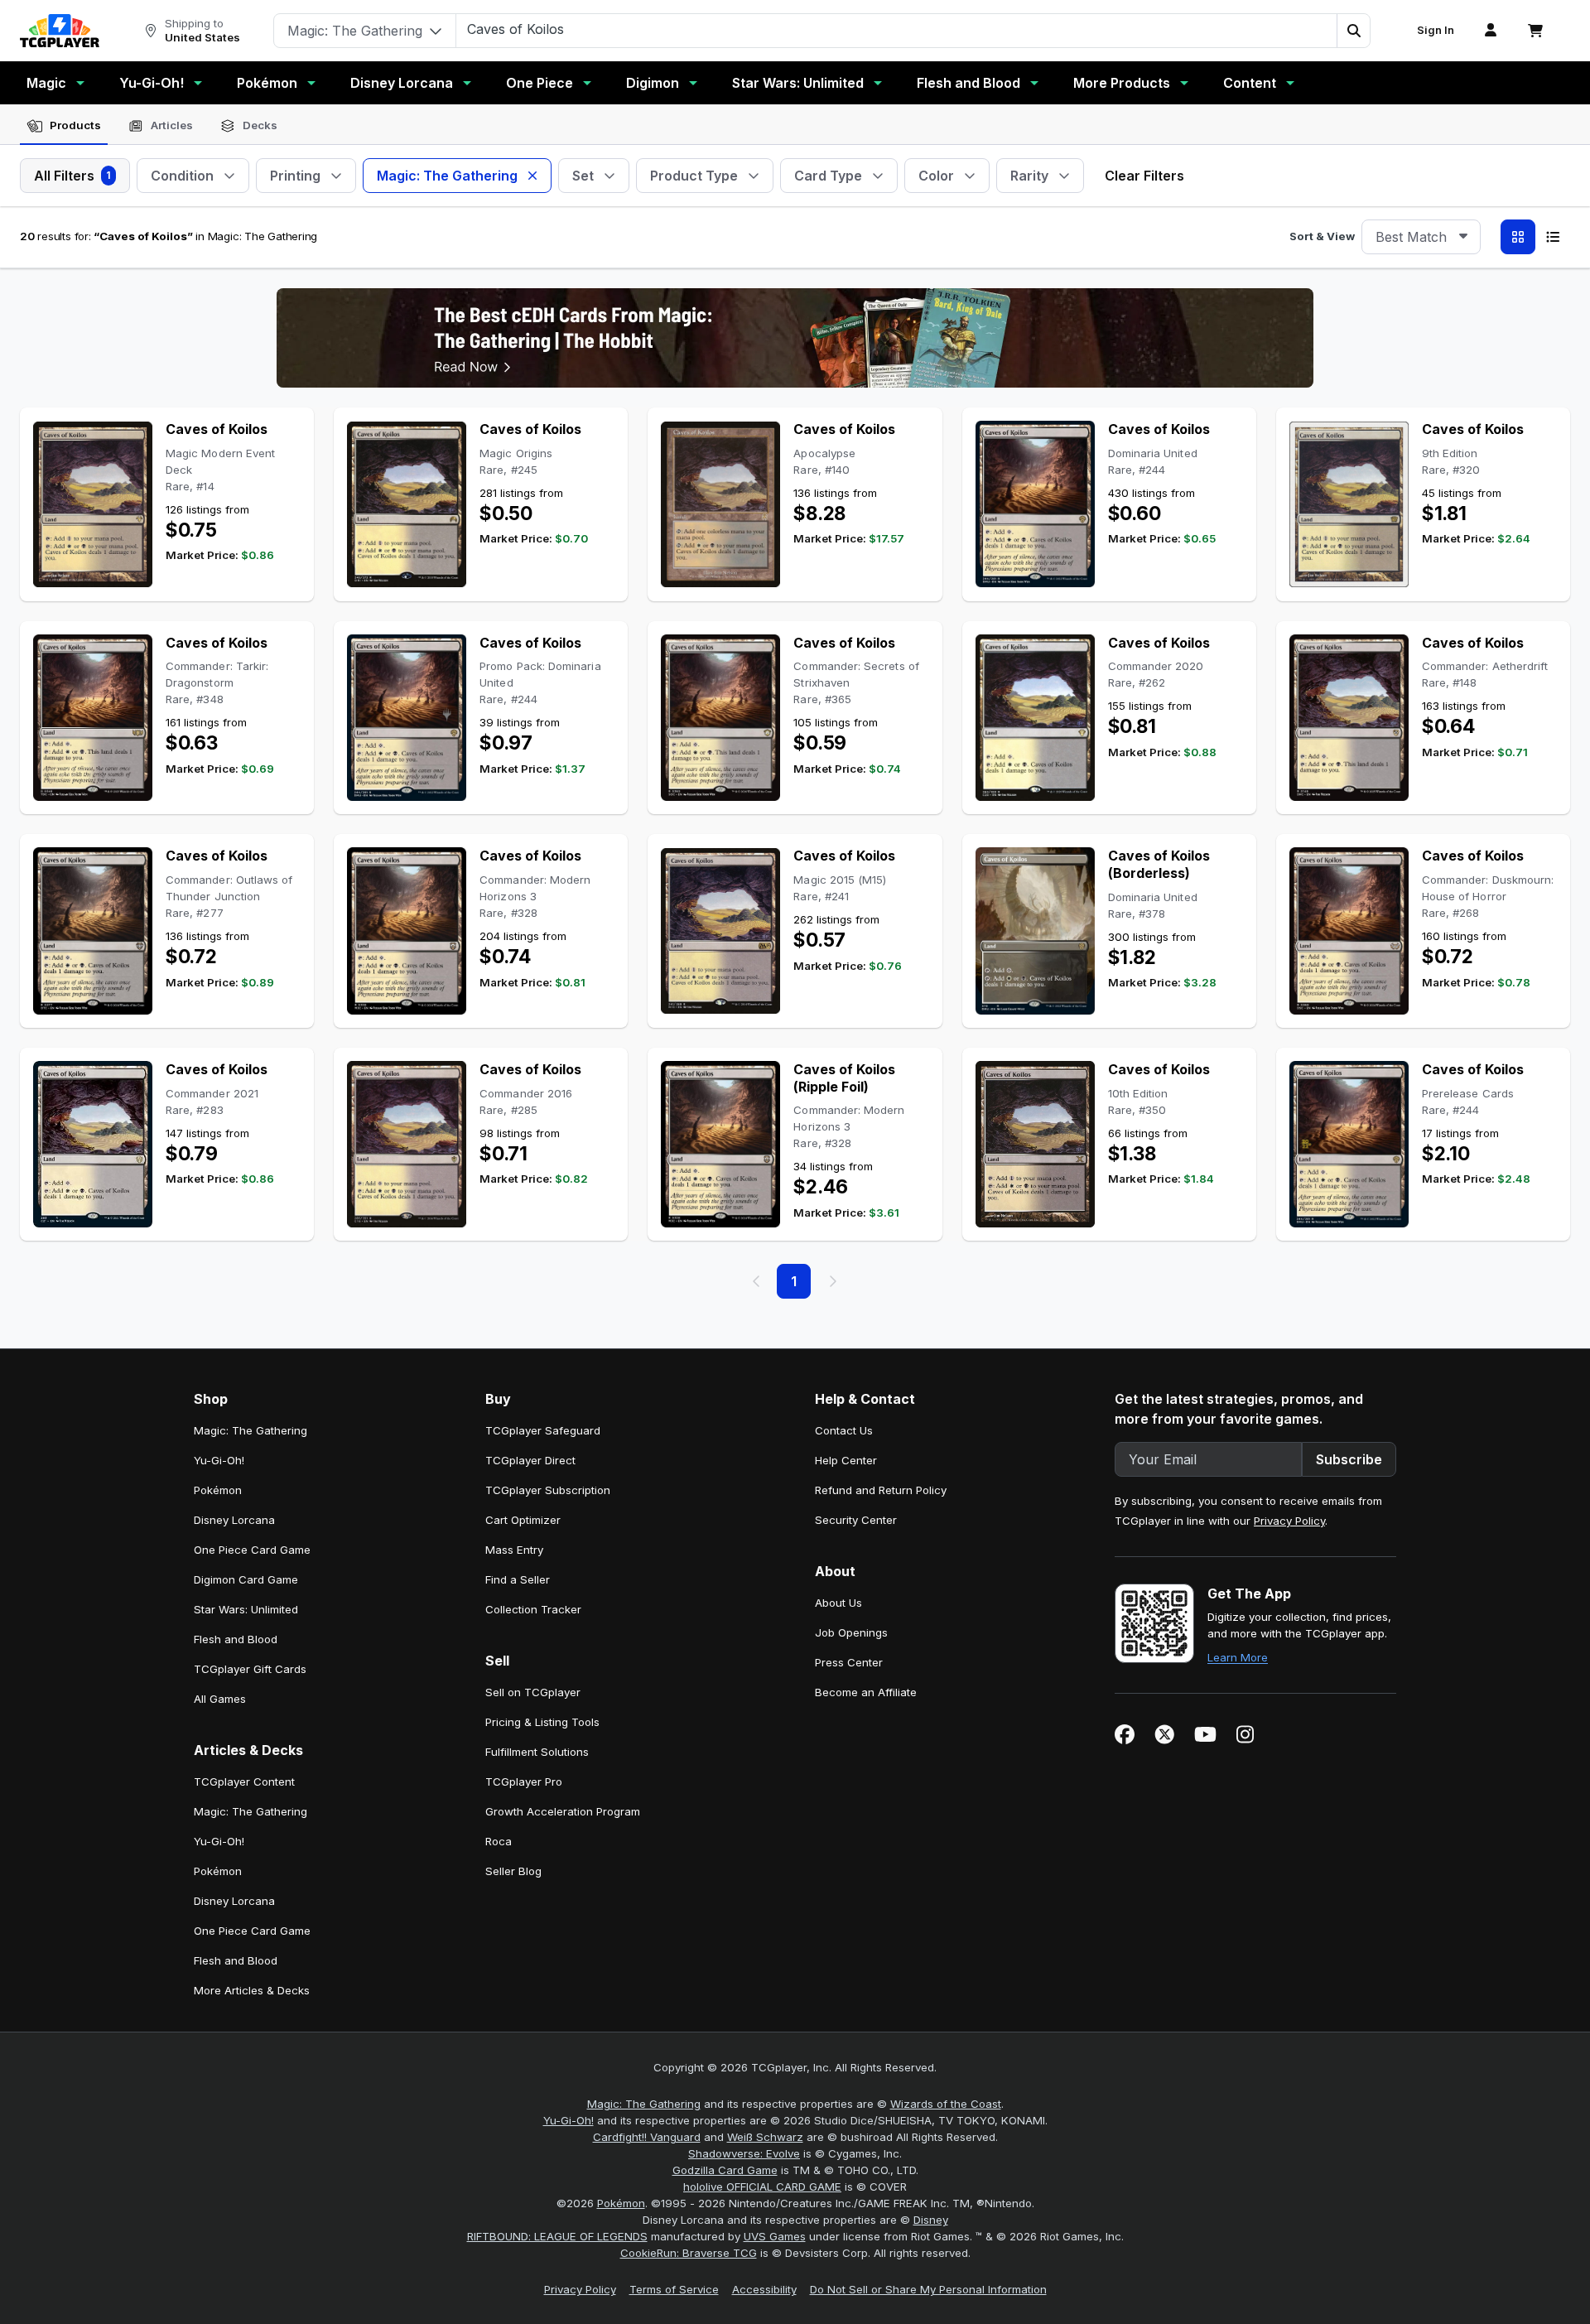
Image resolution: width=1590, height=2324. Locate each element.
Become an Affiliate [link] (866, 1692)
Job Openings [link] (851, 1632)
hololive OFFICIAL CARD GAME (762, 2187)
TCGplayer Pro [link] (524, 1782)
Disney (931, 2220)
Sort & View (1322, 236)
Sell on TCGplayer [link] (533, 1692)
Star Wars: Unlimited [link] (246, 1609)
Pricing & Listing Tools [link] (542, 1722)
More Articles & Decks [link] (252, 1990)
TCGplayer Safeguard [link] (543, 1430)
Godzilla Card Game (725, 2170)
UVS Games (775, 2236)
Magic (46, 83)
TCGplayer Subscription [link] (548, 1490)
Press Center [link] (849, 1662)
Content (1250, 83)
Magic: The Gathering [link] (251, 1430)
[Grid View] (1518, 237)
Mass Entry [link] (514, 1550)
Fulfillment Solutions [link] (537, 1752)
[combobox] (1421, 237)
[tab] (64, 126)
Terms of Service (674, 2289)
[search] (897, 29)
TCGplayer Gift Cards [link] (250, 1669)
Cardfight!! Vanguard (647, 2137)
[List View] (1553, 237)
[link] (60, 31)
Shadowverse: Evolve (744, 2153)
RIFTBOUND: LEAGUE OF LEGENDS (557, 2236)
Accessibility (764, 2289)
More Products (1122, 83)
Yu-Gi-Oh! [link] (219, 1460)
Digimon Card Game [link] (246, 1579)
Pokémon (267, 83)
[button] (1353, 31)
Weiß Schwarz (765, 2137)
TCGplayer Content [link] (244, 1782)
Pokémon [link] (218, 1490)
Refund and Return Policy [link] (881, 1490)
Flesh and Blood (968, 83)
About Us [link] (838, 1603)
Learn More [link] (1238, 1657)
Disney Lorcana (402, 83)
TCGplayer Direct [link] (530, 1460)
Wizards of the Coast (946, 2104)
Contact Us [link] (844, 1430)
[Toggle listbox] (1463, 237)
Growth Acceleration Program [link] (563, 1811)
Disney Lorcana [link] (234, 1520)
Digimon (653, 83)
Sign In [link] (1436, 30)
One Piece (540, 83)
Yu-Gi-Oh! (152, 83)
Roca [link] (499, 1841)
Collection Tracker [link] (533, 1609)
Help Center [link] (846, 1460)
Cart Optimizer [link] (523, 1520)
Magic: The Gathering (644, 2104)
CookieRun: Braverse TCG (689, 2253)
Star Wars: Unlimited (798, 83)
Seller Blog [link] (513, 1871)
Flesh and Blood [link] (236, 1639)
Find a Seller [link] (518, 1579)
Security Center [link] (856, 1520)
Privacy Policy (1289, 1521)
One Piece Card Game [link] (252, 1550)
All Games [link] (220, 1699)
